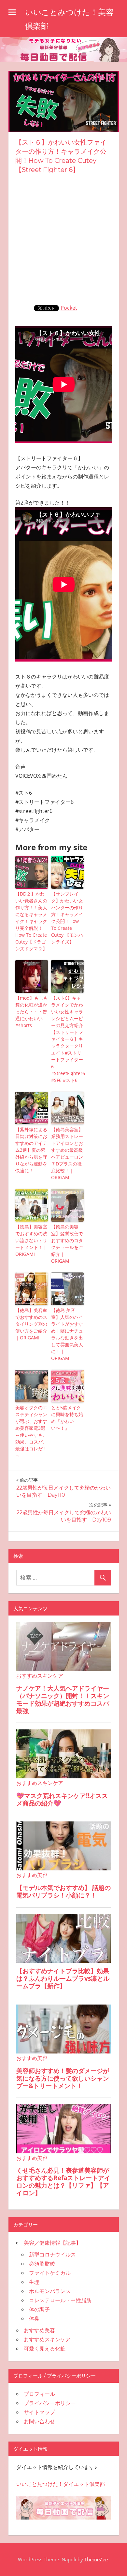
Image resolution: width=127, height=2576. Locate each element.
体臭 (34, 2318)
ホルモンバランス (50, 2291)
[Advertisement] (63, 238)
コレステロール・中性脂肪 (60, 2300)
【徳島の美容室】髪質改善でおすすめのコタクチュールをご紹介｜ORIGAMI (67, 1244)
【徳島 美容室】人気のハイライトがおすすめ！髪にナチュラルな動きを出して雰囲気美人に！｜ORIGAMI (67, 1334)
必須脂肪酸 (42, 2264)
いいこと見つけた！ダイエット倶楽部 (61, 2484)
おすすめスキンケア (47, 2339)
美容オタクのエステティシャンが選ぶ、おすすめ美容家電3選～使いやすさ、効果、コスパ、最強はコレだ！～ (31, 1431)
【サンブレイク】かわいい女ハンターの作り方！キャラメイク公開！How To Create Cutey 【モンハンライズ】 (67, 918)
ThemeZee (96, 2559)
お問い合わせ (39, 2421)
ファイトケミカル (50, 2273)
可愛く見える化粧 (45, 2349)
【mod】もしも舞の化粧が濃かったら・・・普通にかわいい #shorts (32, 1012)
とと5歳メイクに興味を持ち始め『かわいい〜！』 (67, 1418)
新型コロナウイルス (52, 2255)
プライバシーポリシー (50, 2403)
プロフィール (39, 2394)
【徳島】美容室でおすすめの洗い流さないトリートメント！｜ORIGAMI (31, 1240)
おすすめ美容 (39, 2330)
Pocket (69, 308)
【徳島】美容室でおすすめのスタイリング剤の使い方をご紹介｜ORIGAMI (31, 1324)
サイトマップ (39, 2412)
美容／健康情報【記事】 (52, 2243)
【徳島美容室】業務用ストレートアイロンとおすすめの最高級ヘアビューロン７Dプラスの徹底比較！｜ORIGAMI (67, 1153)
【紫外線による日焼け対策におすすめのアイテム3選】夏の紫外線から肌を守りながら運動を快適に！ (31, 1150)
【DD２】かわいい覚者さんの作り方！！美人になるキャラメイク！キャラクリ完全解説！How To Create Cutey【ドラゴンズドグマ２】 (31, 921)
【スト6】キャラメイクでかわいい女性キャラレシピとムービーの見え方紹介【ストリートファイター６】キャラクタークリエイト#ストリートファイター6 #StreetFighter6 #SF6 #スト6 (67, 1039)
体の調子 (39, 2309)
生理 (34, 2282)
